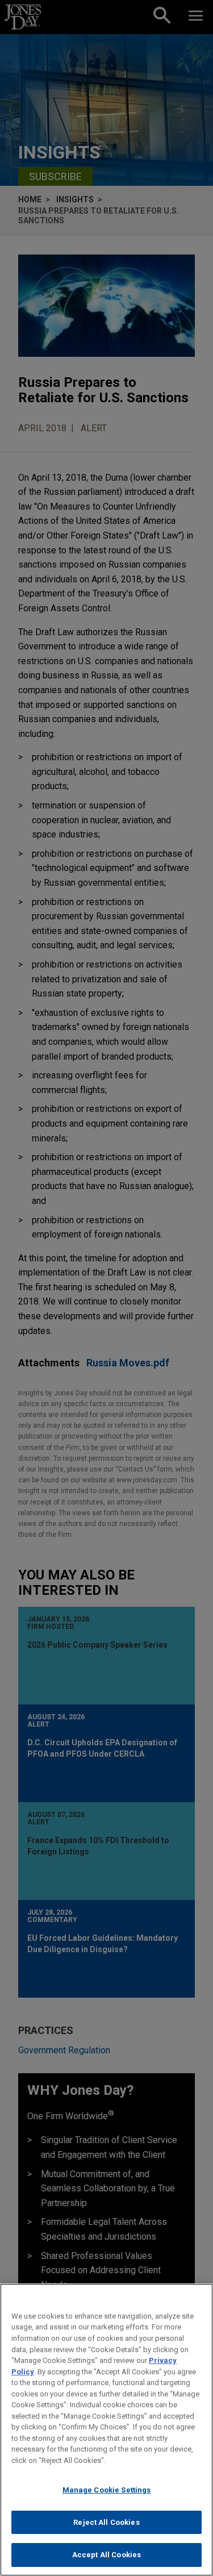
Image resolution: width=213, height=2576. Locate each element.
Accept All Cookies (106, 2555)
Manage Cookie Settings (107, 2490)
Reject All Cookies (106, 2522)
